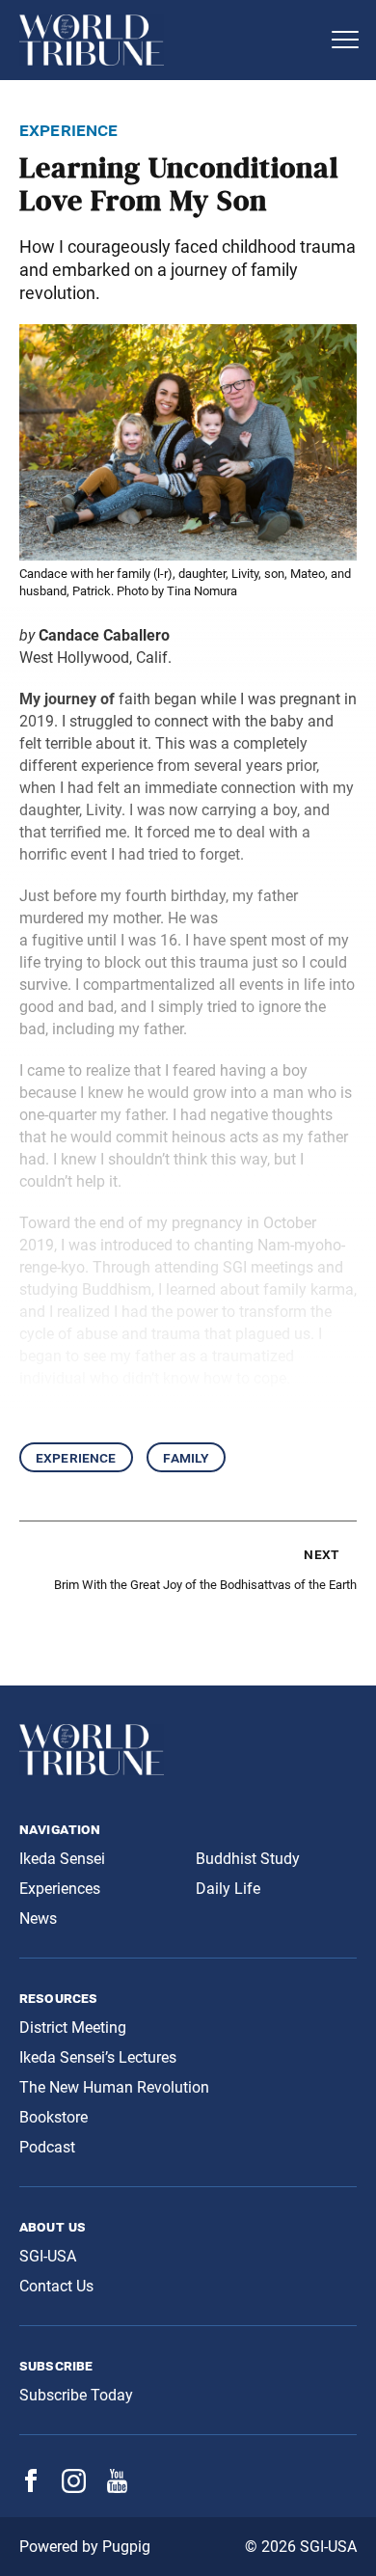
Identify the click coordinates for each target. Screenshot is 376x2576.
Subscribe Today (76, 2395)
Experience (76, 1457)
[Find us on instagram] (74, 2488)
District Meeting (73, 2028)
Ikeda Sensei (62, 1859)
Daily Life (228, 1889)
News (38, 1918)
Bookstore (54, 2117)
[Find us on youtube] (117, 2488)
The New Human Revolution (114, 2087)
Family (186, 1457)
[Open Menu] (345, 40)
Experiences (60, 1889)
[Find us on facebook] (31, 2487)
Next (321, 1554)
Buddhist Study (248, 1859)
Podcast (47, 2147)
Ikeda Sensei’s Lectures (98, 2057)
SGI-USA (48, 2256)
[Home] (169, 40)
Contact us (56, 2286)
